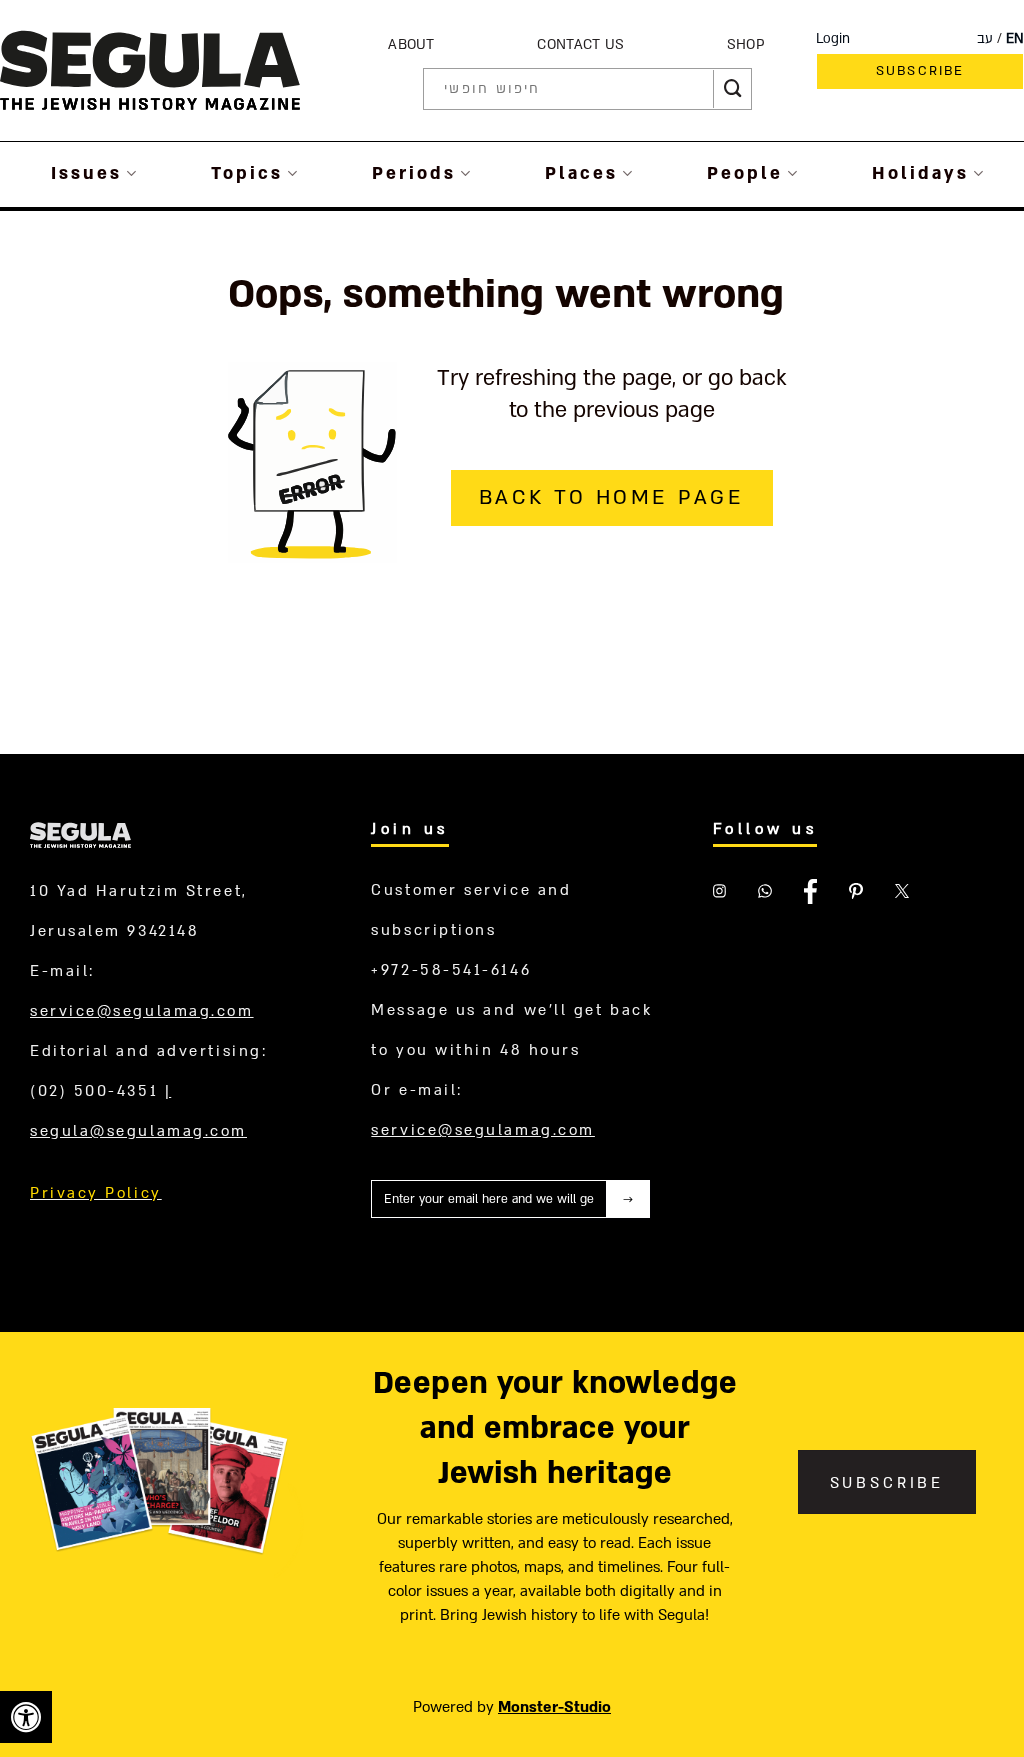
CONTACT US (580, 44)
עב (985, 39)
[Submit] (733, 89)
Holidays (920, 173)
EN (1015, 39)
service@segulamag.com (142, 1011)
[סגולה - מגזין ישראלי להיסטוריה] (150, 69)
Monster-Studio (554, 1707)
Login (833, 39)
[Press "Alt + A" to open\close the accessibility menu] (26, 1717)
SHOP (746, 44)
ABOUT (411, 44)
